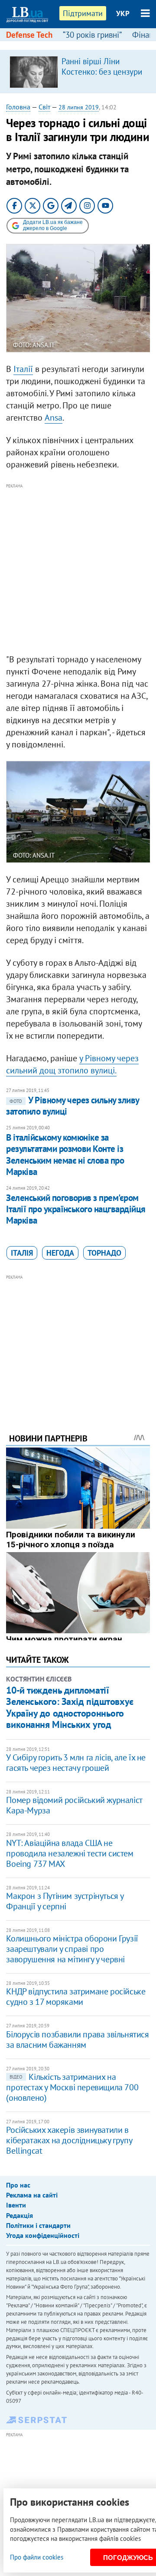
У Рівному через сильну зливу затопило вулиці (72, 1106)
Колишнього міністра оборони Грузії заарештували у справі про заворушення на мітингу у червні (72, 1949)
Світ (44, 107)
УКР (123, 13)
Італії (23, 369)
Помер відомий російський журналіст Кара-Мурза (74, 1805)
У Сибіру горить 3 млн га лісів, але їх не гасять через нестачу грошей (76, 1763)
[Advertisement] (78, 569)
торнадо (104, 1253)
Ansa (54, 418)
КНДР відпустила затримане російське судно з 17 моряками (76, 1997)
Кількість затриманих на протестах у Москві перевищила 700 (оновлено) (72, 2087)
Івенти (16, 2205)
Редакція (19, 2215)
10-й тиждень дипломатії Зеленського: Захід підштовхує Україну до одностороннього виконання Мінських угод (70, 1707)
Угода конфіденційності (43, 2235)
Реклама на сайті (32, 2195)
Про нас (18, 2185)
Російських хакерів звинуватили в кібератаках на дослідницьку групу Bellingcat (69, 2140)
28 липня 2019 (79, 107)
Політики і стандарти (38, 2225)
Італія (22, 1253)
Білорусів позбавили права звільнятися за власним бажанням (77, 2040)
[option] (78, 72)
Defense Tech (29, 35)
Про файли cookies (37, 2557)
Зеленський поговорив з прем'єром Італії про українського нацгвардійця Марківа (76, 1209)
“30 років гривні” (92, 35)
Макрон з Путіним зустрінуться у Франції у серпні (65, 1901)
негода (60, 1253)
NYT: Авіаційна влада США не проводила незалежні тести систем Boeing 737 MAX (70, 1853)
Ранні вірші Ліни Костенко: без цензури (102, 66)
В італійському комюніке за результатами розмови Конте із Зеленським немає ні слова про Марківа (65, 1155)
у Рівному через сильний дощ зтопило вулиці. (72, 1064)
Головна (18, 107)
